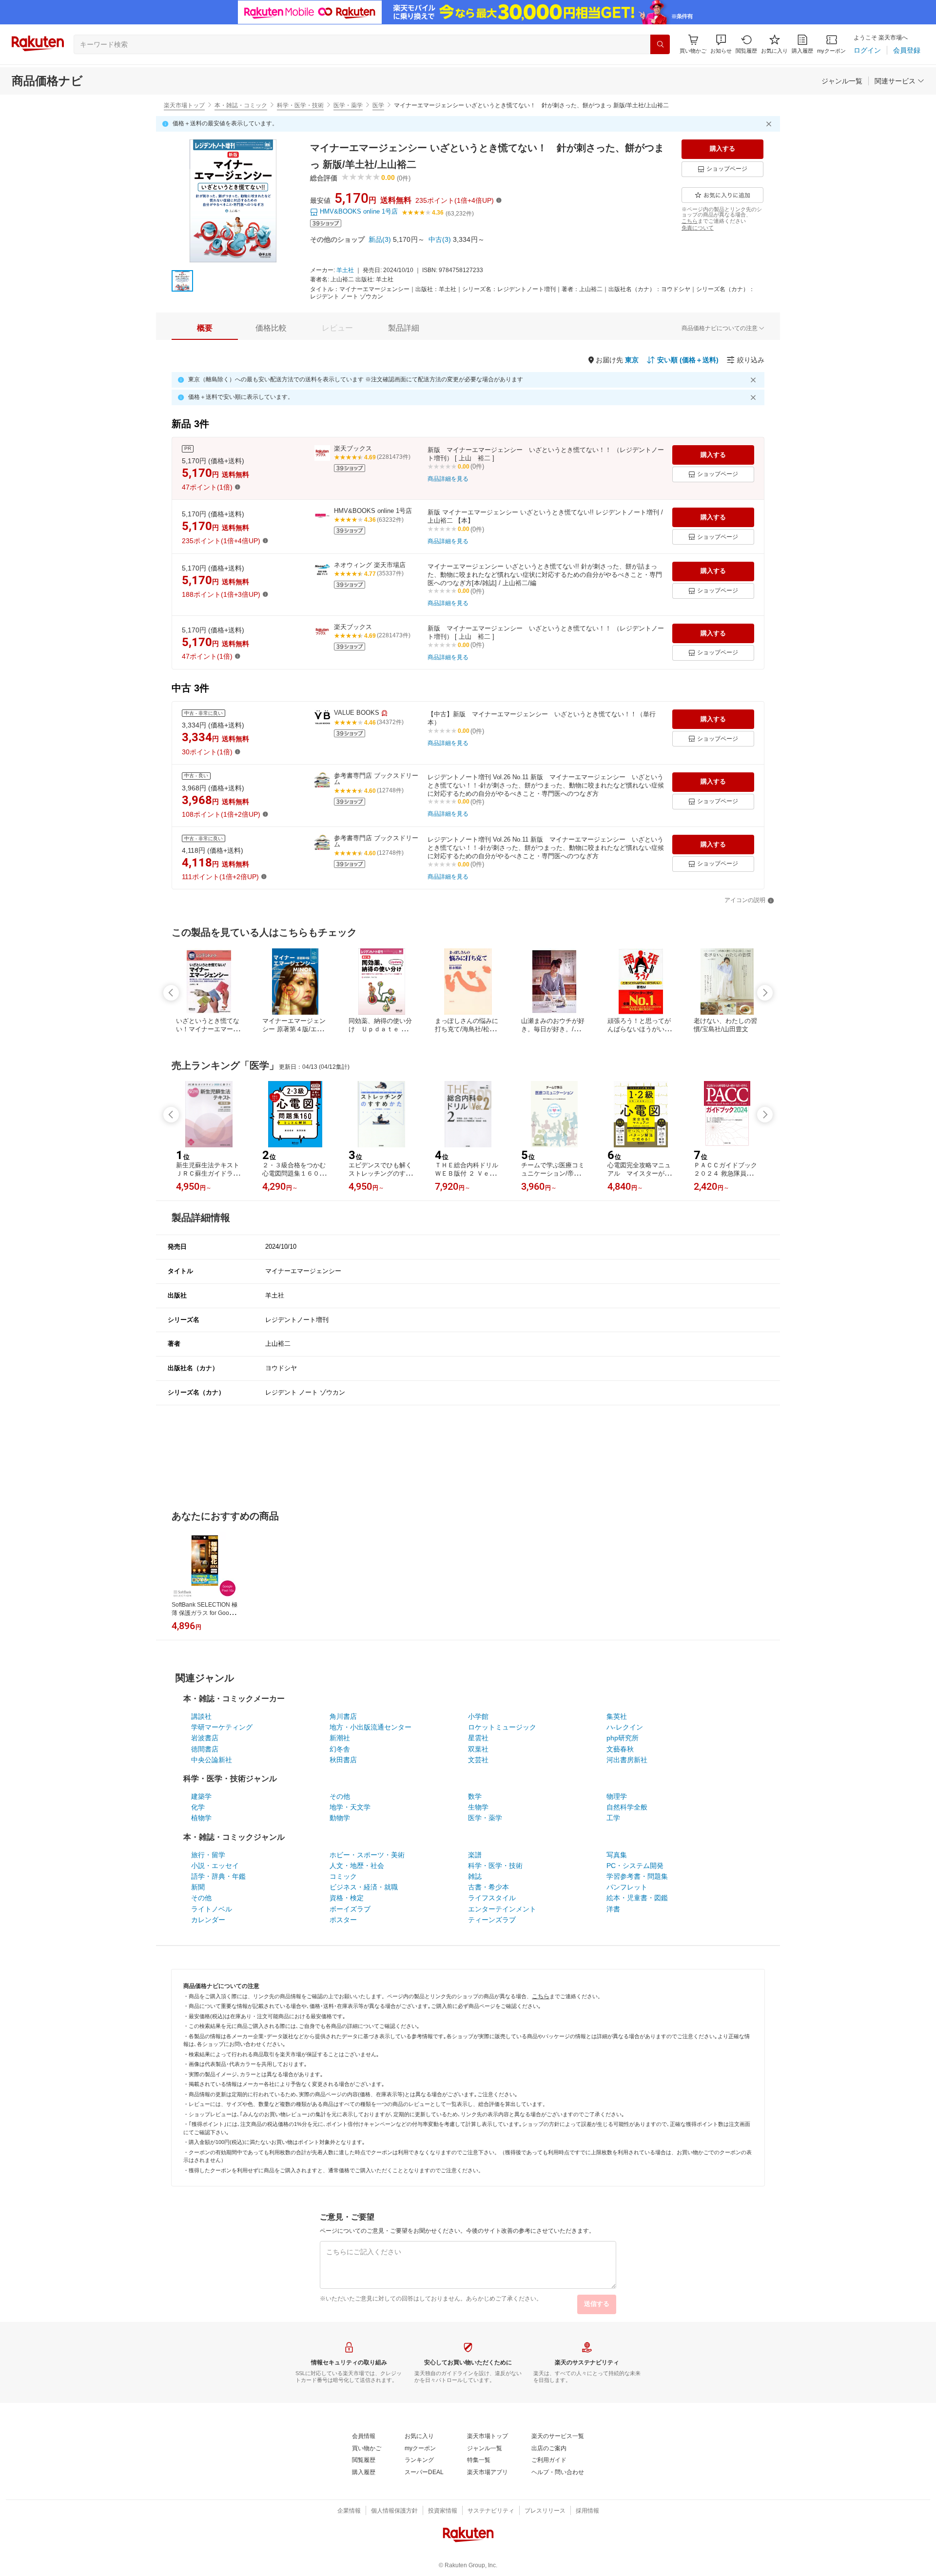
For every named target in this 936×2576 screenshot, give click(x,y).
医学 (378, 105)
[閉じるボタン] (770, 124)
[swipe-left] (171, 993)
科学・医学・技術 (300, 105)
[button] (721, 44)
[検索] (660, 44)
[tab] (205, 328)
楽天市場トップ (184, 105)
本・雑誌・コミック (241, 105)
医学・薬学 (348, 105)
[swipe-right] (765, 993)
